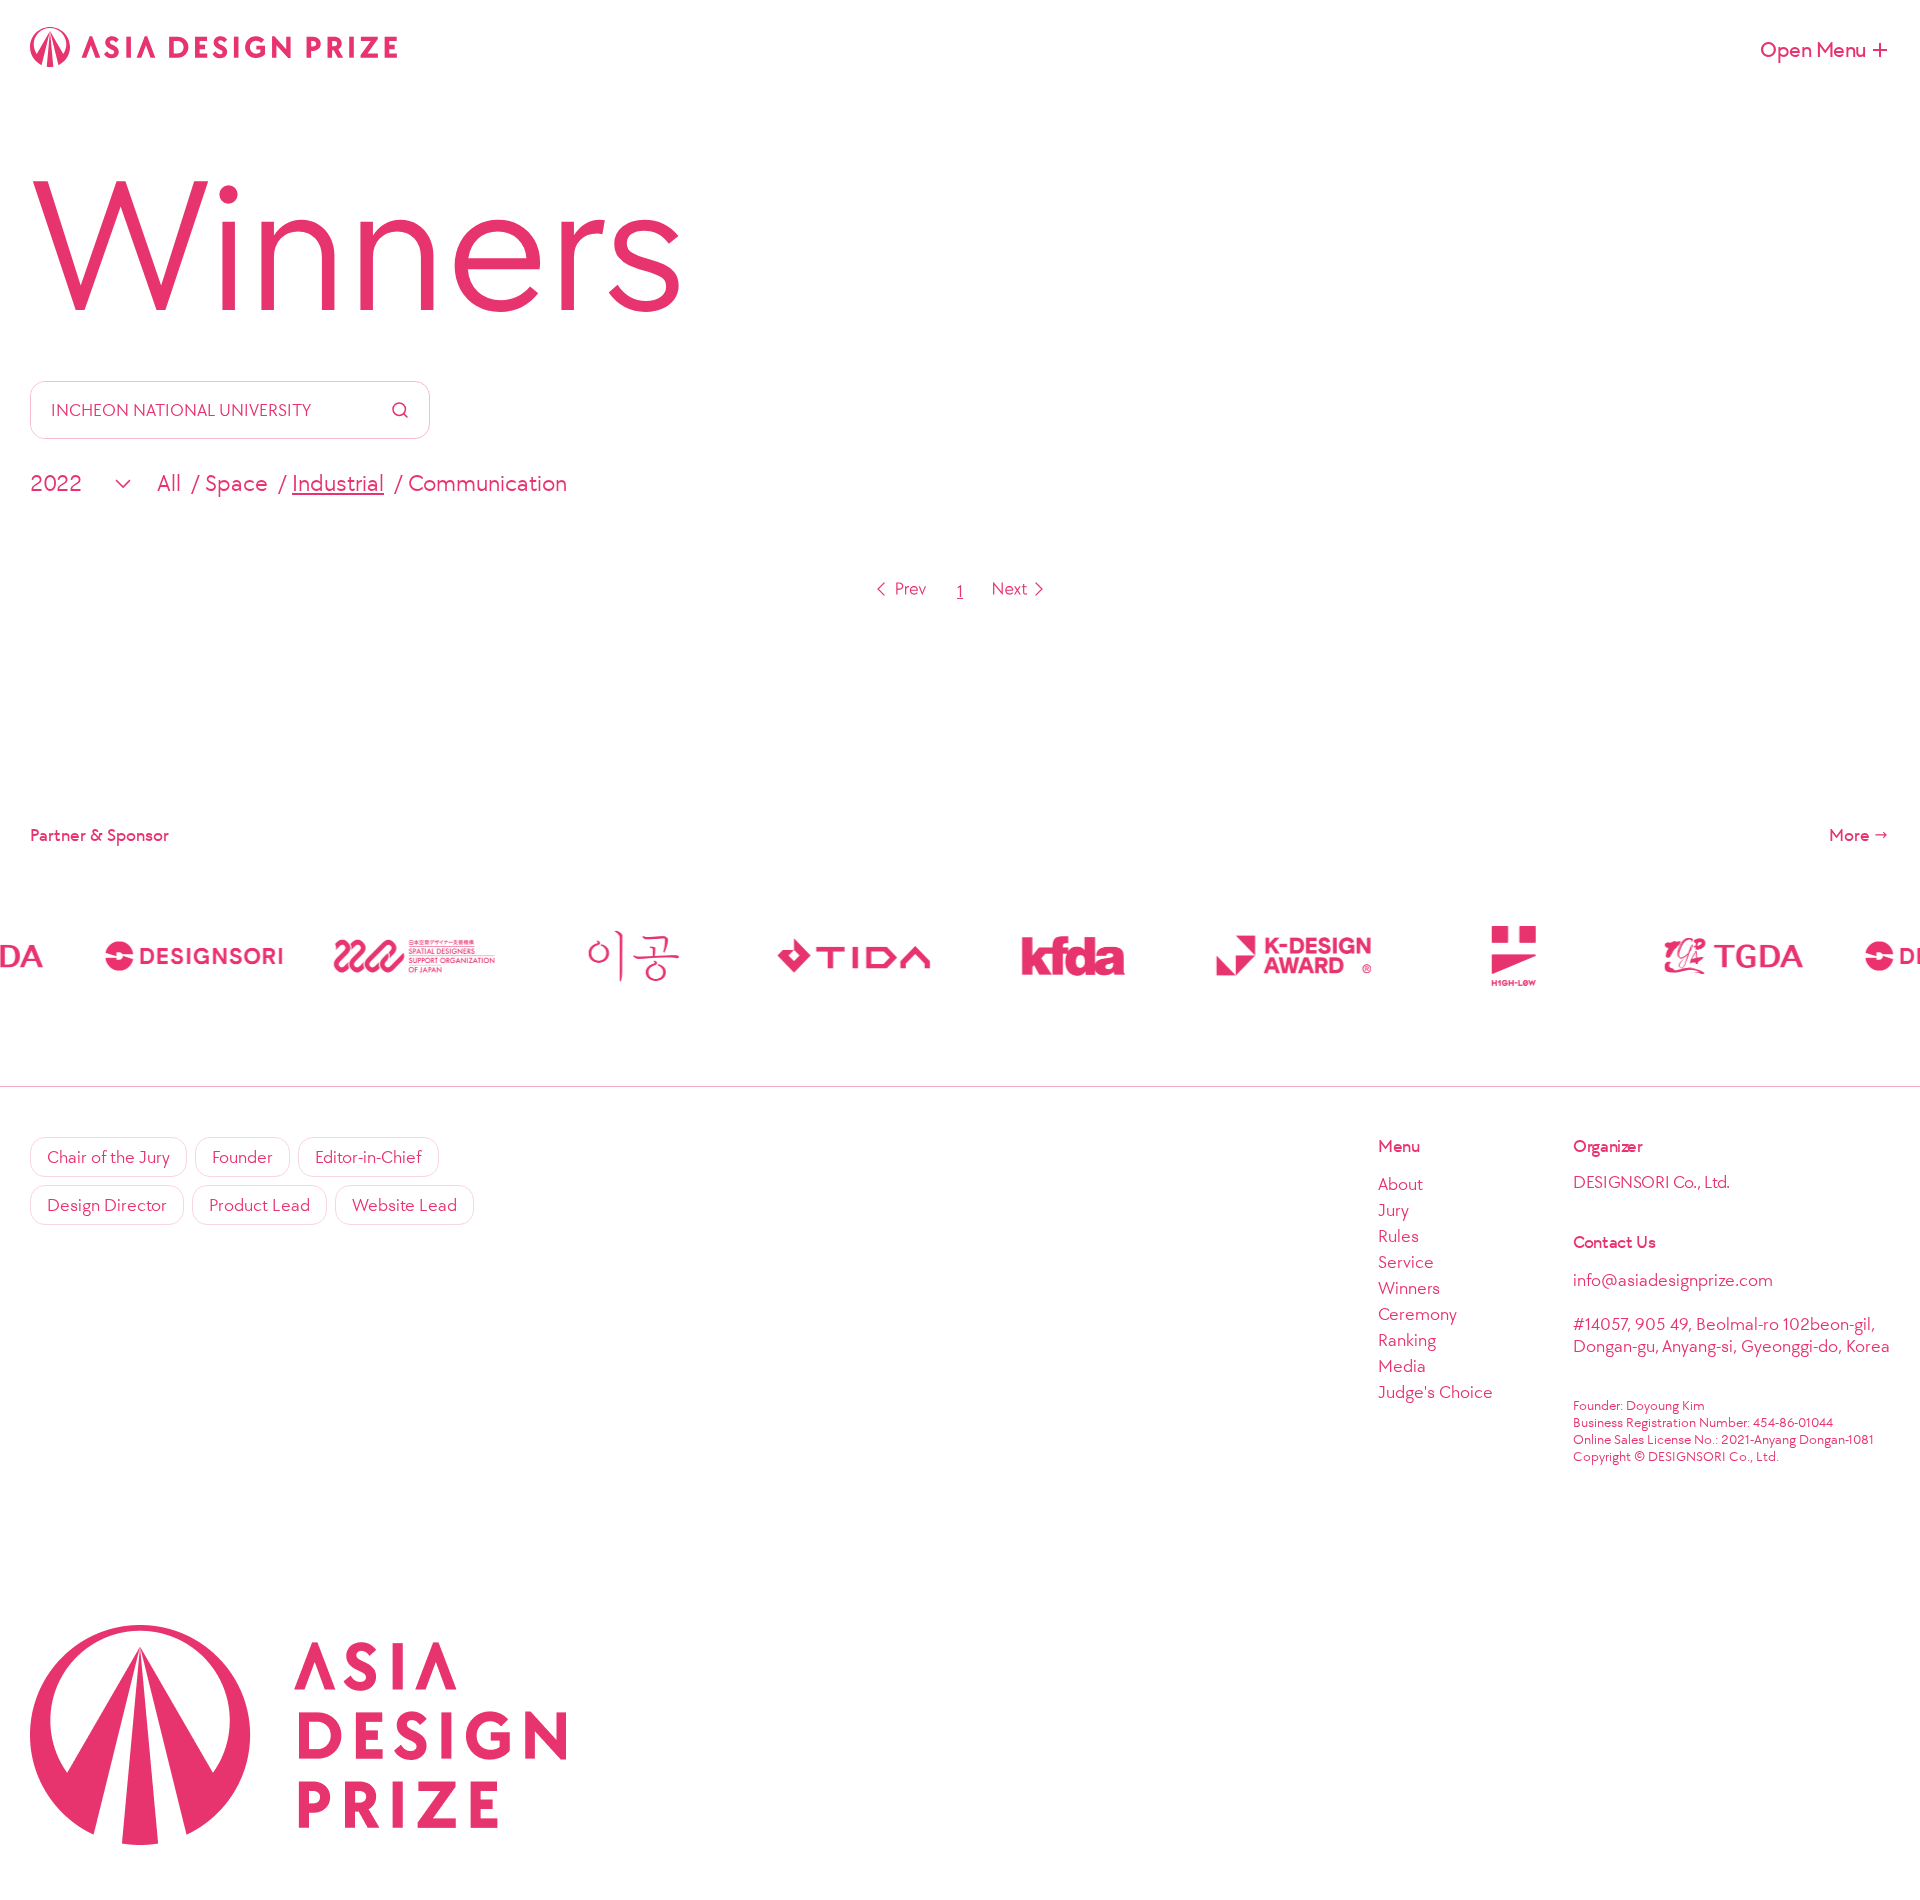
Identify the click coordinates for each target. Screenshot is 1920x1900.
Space (236, 483)
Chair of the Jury (108, 1157)
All (169, 483)
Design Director (107, 1205)
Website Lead (404, 1205)
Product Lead (259, 1205)
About (1400, 1184)
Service (1406, 1262)
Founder (242, 1157)
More (1849, 835)
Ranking (1407, 1340)
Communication (487, 483)
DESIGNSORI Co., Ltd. (1651, 1182)
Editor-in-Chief (368, 1157)
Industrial (338, 483)
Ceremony (1417, 1314)
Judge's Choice (1435, 1392)
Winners (358, 245)
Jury (1393, 1210)
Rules (1398, 1236)
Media (1402, 1366)
